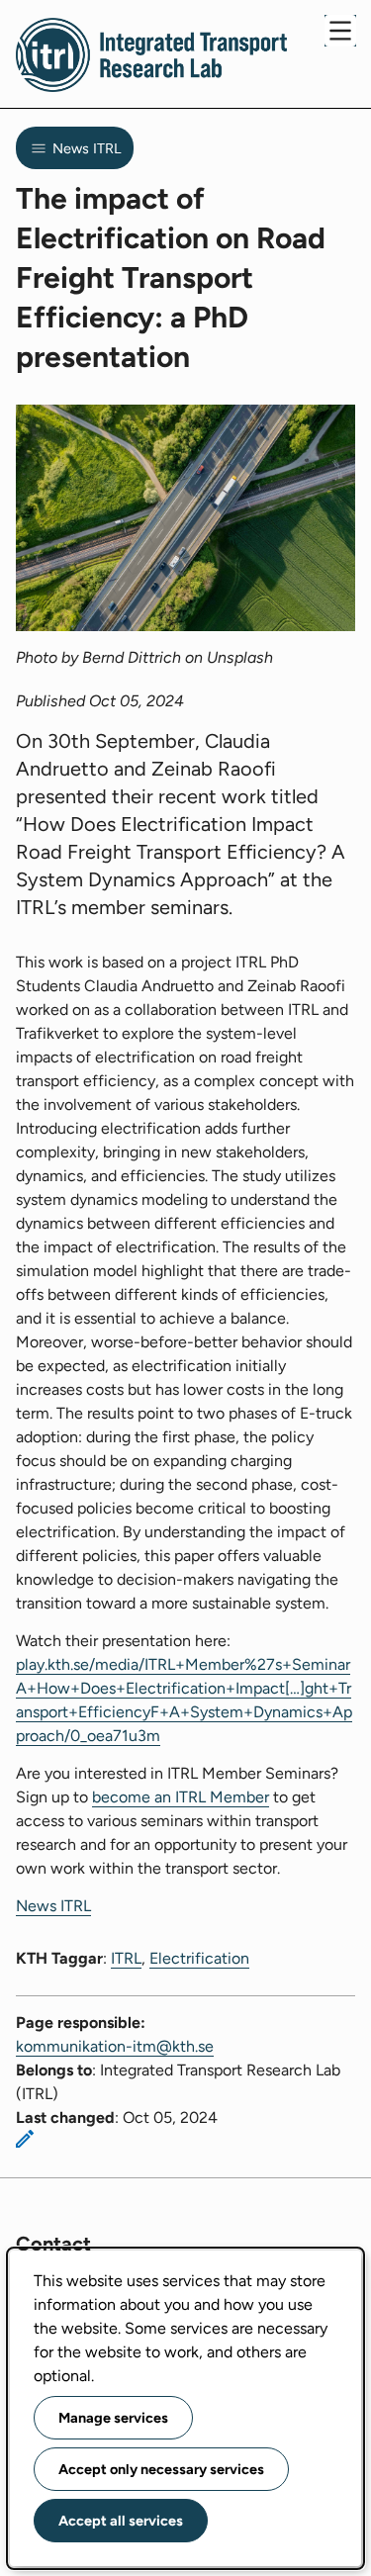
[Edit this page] (25, 2139)
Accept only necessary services (161, 2469)
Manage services (113, 2418)
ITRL (126, 1958)
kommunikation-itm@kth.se (115, 2046)
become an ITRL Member (181, 1797)
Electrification (199, 1958)
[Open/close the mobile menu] (340, 31)
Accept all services (121, 2521)
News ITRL (53, 1906)
